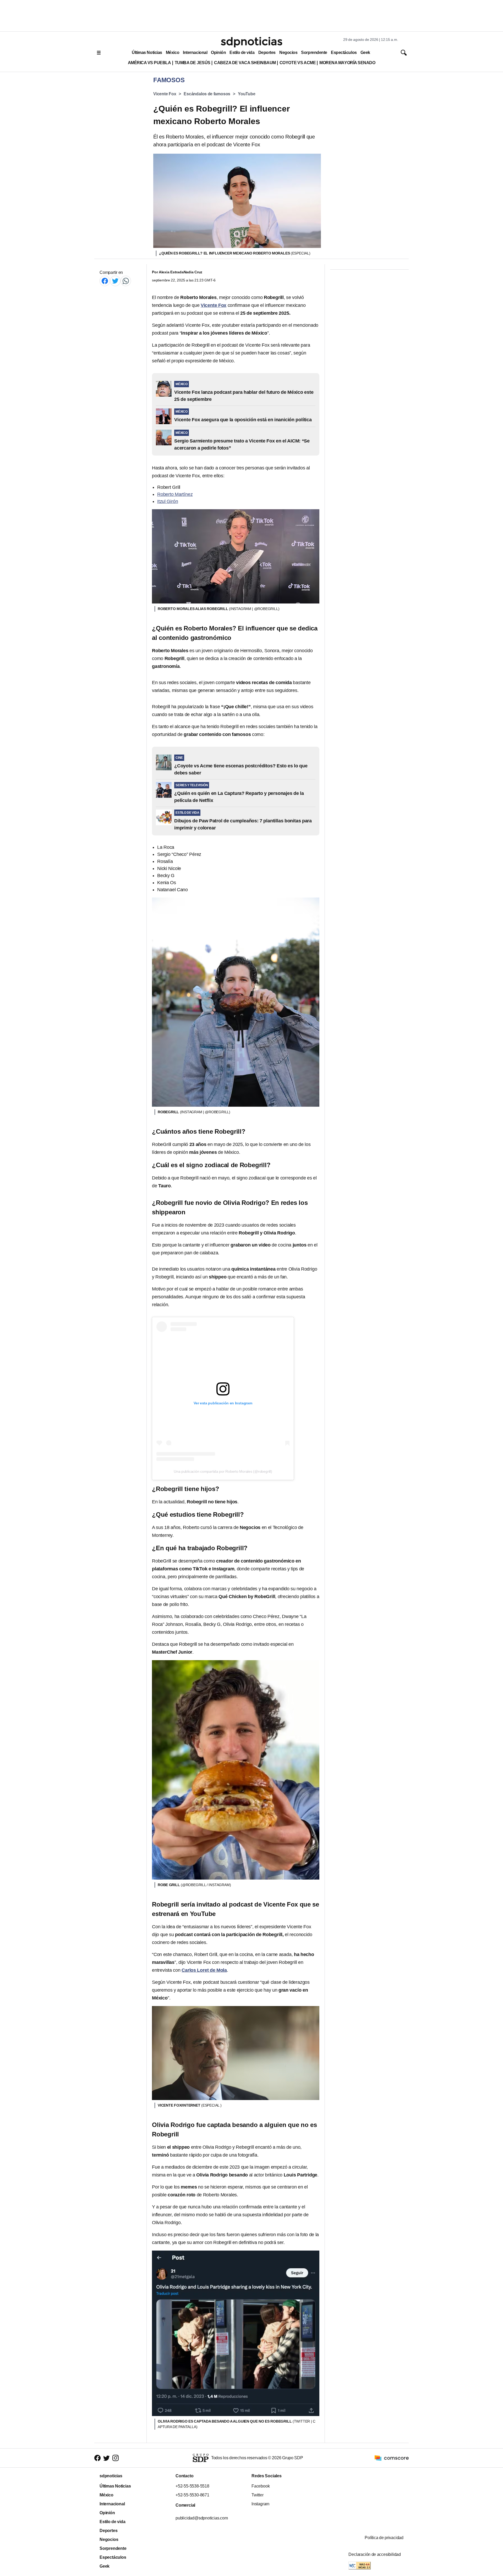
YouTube (247, 94)
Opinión (218, 52)
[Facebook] (105, 281)
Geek (365, 52)
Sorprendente (314, 52)
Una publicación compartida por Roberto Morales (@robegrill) (223, 1471)
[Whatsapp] (126, 281)
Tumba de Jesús (193, 63)
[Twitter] (115, 281)
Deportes (267, 52)
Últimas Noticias (147, 52)
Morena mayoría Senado (347, 63)
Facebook (261, 2486)
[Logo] (251, 42)
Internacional (195, 52)
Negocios (288, 52)
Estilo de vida (242, 52)
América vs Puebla (149, 63)
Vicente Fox (165, 94)
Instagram (260, 2504)
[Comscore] (392, 2458)
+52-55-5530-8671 (192, 2495)
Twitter (258, 2495)
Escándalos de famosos (207, 94)
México (173, 52)
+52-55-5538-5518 (192, 2486)
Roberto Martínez (175, 494)
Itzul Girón (168, 501)
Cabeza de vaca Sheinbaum (245, 63)
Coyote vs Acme (298, 63)
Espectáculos (344, 52)
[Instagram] (116, 2458)
